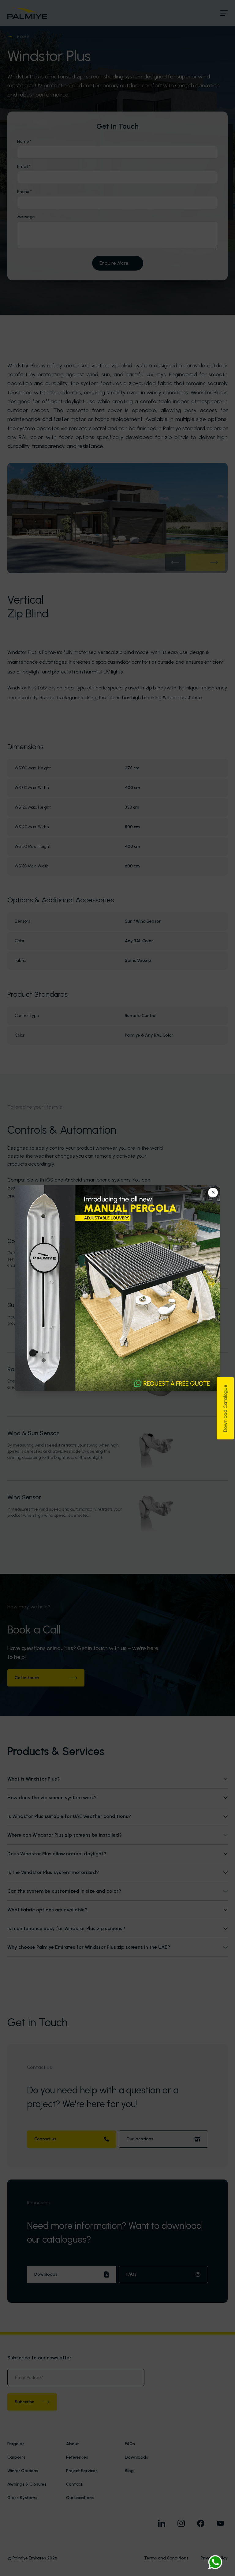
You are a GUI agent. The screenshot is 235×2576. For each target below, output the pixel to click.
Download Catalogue (225, 1408)
